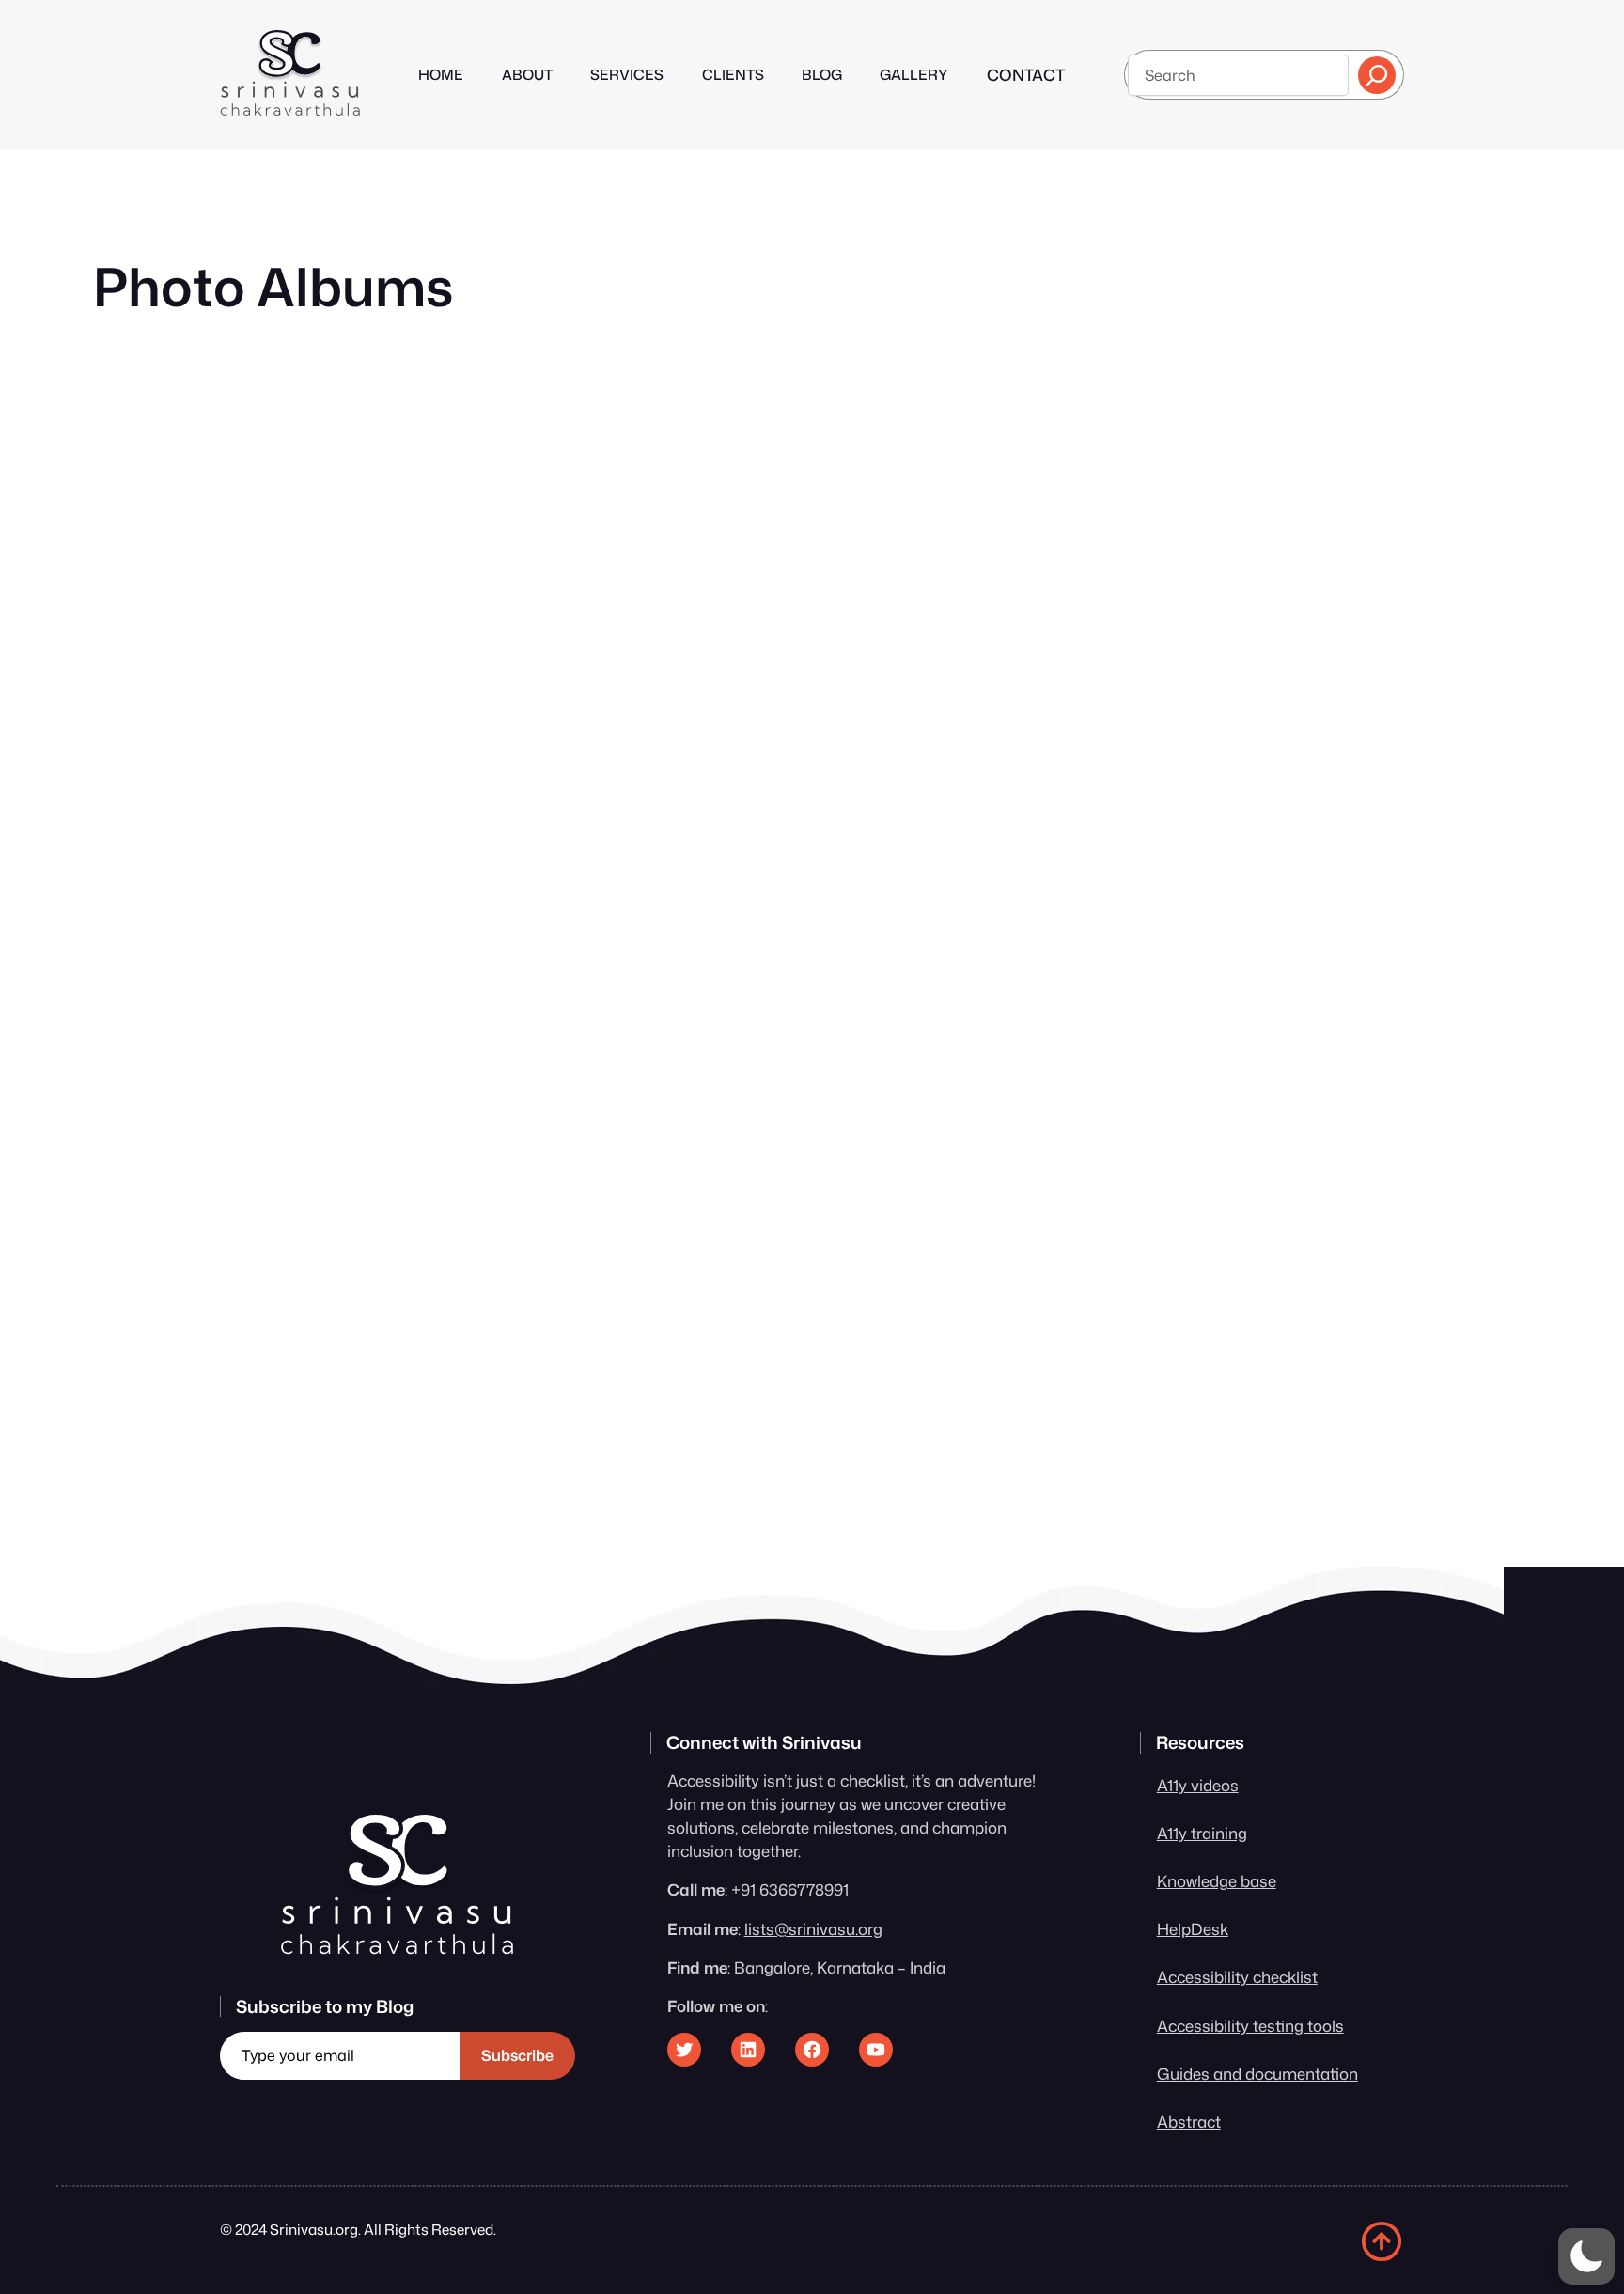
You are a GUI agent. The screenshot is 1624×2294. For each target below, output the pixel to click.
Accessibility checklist (1237, 1977)
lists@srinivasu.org (813, 1929)
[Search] (1377, 75)
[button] (1586, 2256)
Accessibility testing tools (1250, 2026)
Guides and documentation (1257, 2074)
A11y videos (1198, 1785)
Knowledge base (1217, 1881)
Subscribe (517, 2055)
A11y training (1202, 1833)
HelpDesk (1193, 1929)
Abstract (1189, 2122)
